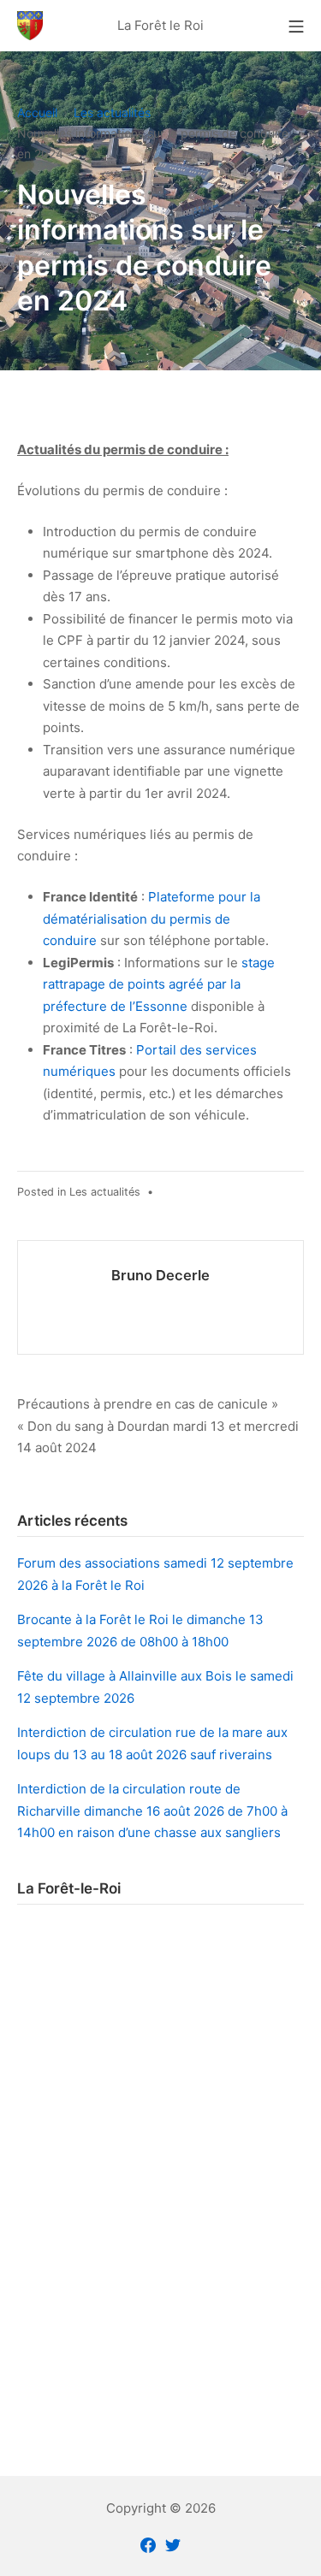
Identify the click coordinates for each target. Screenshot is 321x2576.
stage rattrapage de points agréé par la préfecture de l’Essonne (159, 984)
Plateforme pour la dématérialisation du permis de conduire (152, 919)
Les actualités (105, 1192)
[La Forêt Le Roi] (30, 25)
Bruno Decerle (160, 1275)
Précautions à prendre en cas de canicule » (148, 1404)
